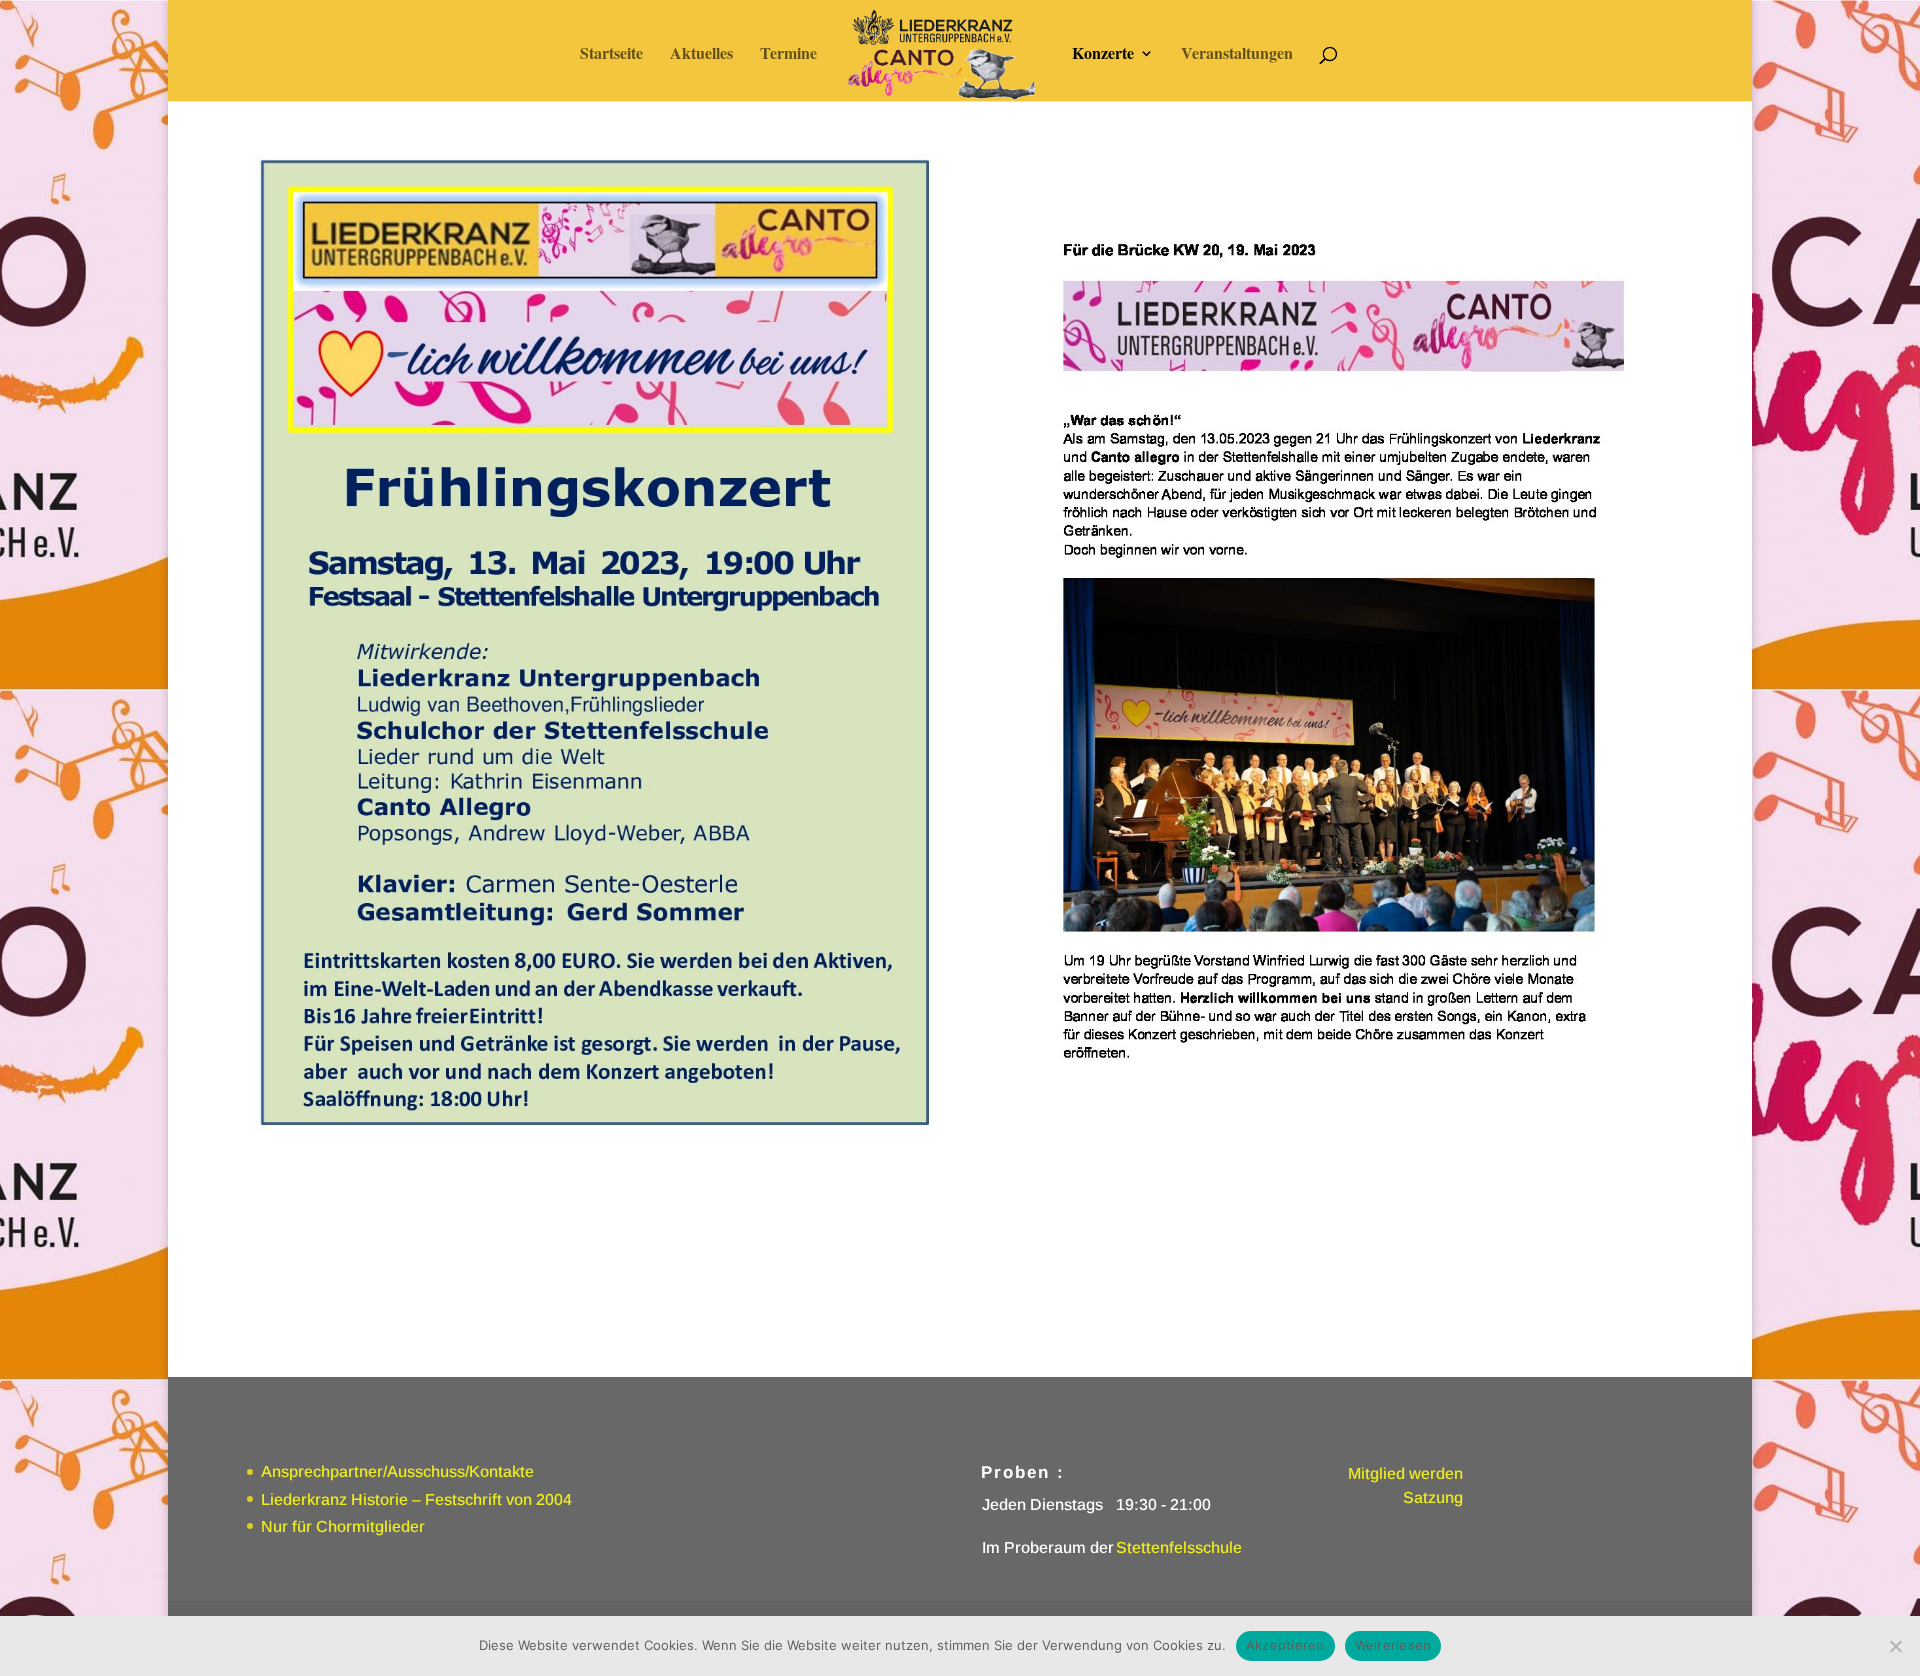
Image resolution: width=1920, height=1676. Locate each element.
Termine (788, 55)
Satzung (1433, 1497)
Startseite (611, 55)
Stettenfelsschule (1179, 1547)
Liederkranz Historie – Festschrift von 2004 (416, 1499)
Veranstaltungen (1237, 55)
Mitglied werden (1405, 1473)
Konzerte (1103, 55)
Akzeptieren (1285, 1645)
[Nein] (1895, 1646)
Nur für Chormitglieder (343, 1526)
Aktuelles (701, 55)
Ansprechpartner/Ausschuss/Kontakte (397, 1471)
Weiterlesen (1393, 1645)
